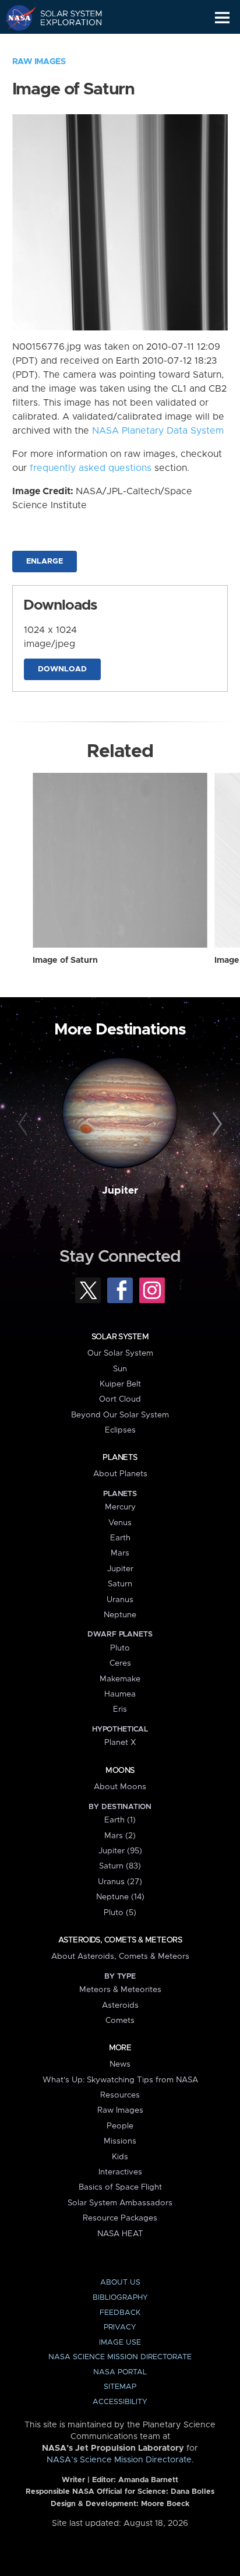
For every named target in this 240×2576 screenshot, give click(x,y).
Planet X (120, 1743)
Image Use (120, 2343)
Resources (120, 2095)
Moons (120, 1771)
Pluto (120, 1648)
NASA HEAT (120, 2234)
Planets (120, 1458)
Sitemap (120, 2387)
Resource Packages (120, 2218)
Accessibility (120, 2402)
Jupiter (120, 1191)
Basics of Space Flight (120, 2187)
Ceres (120, 1663)
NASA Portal (120, 2372)
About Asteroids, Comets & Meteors (120, 1956)
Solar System (120, 1337)
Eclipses (120, 1430)
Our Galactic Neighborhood (64, 44)
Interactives (120, 2172)
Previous (25, 1124)
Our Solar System (120, 1353)
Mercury (120, 1507)
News (120, 2064)
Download (62, 669)
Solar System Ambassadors (120, 2203)
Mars (120, 1553)
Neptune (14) (120, 1897)
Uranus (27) (120, 1882)
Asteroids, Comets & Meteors (120, 1940)
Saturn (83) (120, 1866)
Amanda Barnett (148, 2480)
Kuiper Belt (120, 1384)
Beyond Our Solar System (120, 1415)
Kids (120, 2157)
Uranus (120, 1600)
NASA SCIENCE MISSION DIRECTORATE (120, 2357)
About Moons (120, 1787)
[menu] (222, 18)
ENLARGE (45, 562)
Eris (120, 1709)
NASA (15, 17)
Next (215, 1124)
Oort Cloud (120, 1399)
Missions (120, 2141)
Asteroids (120, 2005)
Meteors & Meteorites (120, 1990)
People (120, 2126)
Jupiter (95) (120, 1851)
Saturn (120, 1584)
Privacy (120, 2327)
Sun (120, 1369)
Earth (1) (120, 1820)
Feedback (120, 2313)
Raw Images (39, 62)
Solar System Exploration (64, 17)
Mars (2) (120, 1836)
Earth (120, 1538)
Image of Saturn (65, 960)
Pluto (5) (120, 1913)
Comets (120, 2021)
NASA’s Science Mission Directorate (119, 2460)
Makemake (120, 1679)
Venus (120, 1523)
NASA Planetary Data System (158, 431)
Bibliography (120, 2298)
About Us (120, 2283)
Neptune (120, 1615)
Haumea (120, 1694)
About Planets (120, 1474)
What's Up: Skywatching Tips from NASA (120, 2080)
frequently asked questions (91, 468)
